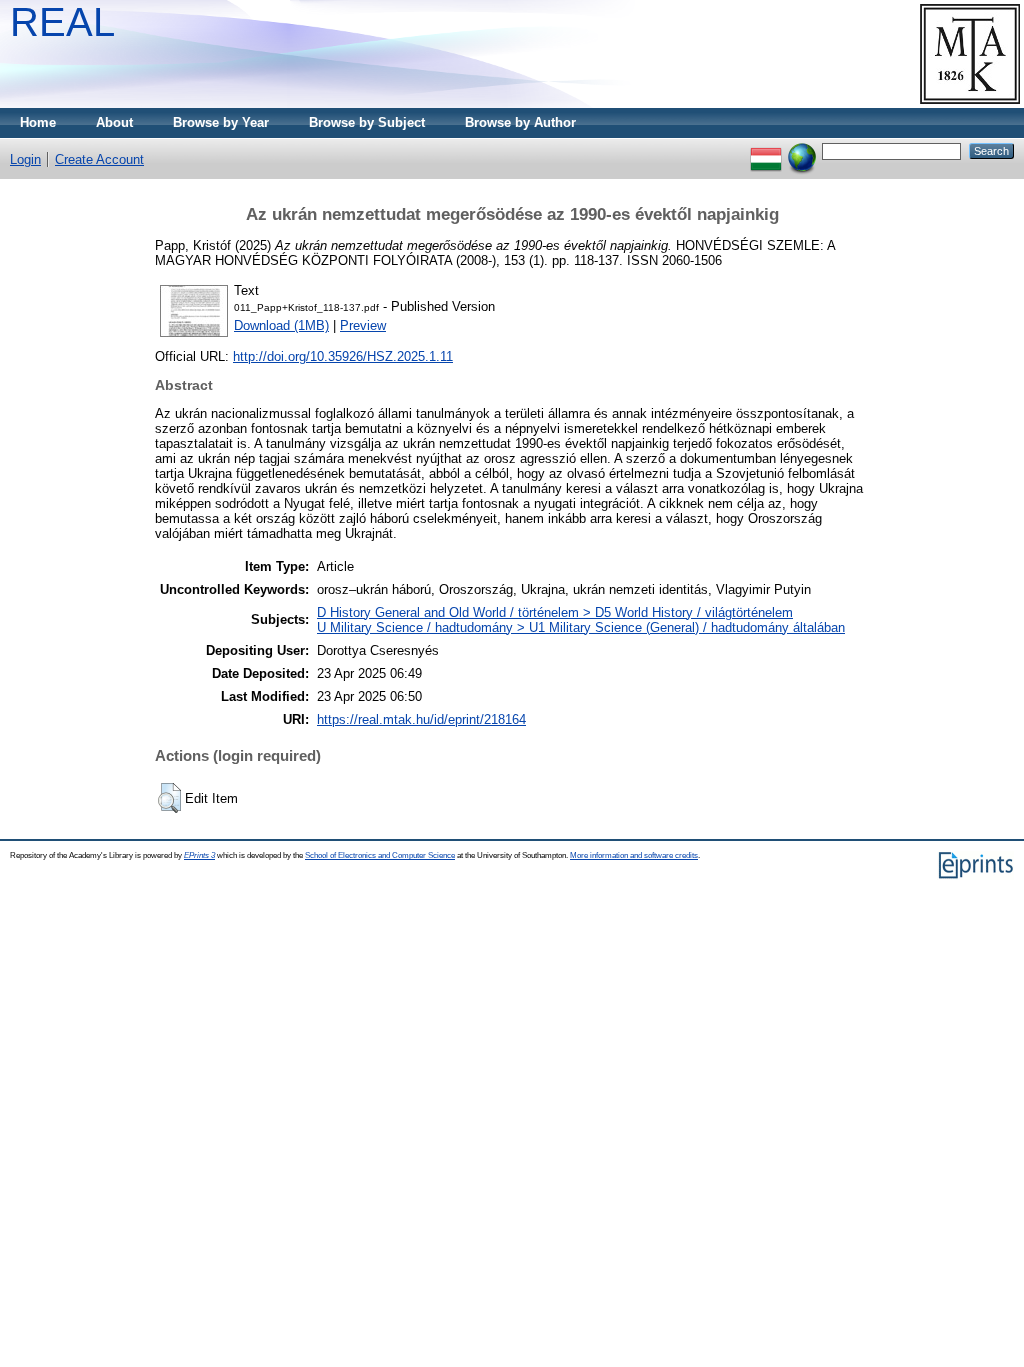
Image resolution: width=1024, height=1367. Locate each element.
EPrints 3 (199, 855)
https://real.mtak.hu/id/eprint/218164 (421, 719)
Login (25, 159)
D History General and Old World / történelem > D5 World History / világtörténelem (555, 612)
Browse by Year (221, 122)
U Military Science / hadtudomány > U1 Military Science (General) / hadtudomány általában (581, 627)
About (114, 122)
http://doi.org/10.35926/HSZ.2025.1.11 (343, 356)
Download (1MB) (281, 325)
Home (38, 122)
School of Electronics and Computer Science (380, 855)
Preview (363, 325)
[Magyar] (766, 150)
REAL (62, 22)
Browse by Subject (367, 122)
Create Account (99, 159)
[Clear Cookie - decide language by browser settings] (802, 150)
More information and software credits (634, 855)
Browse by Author (520, 122)
